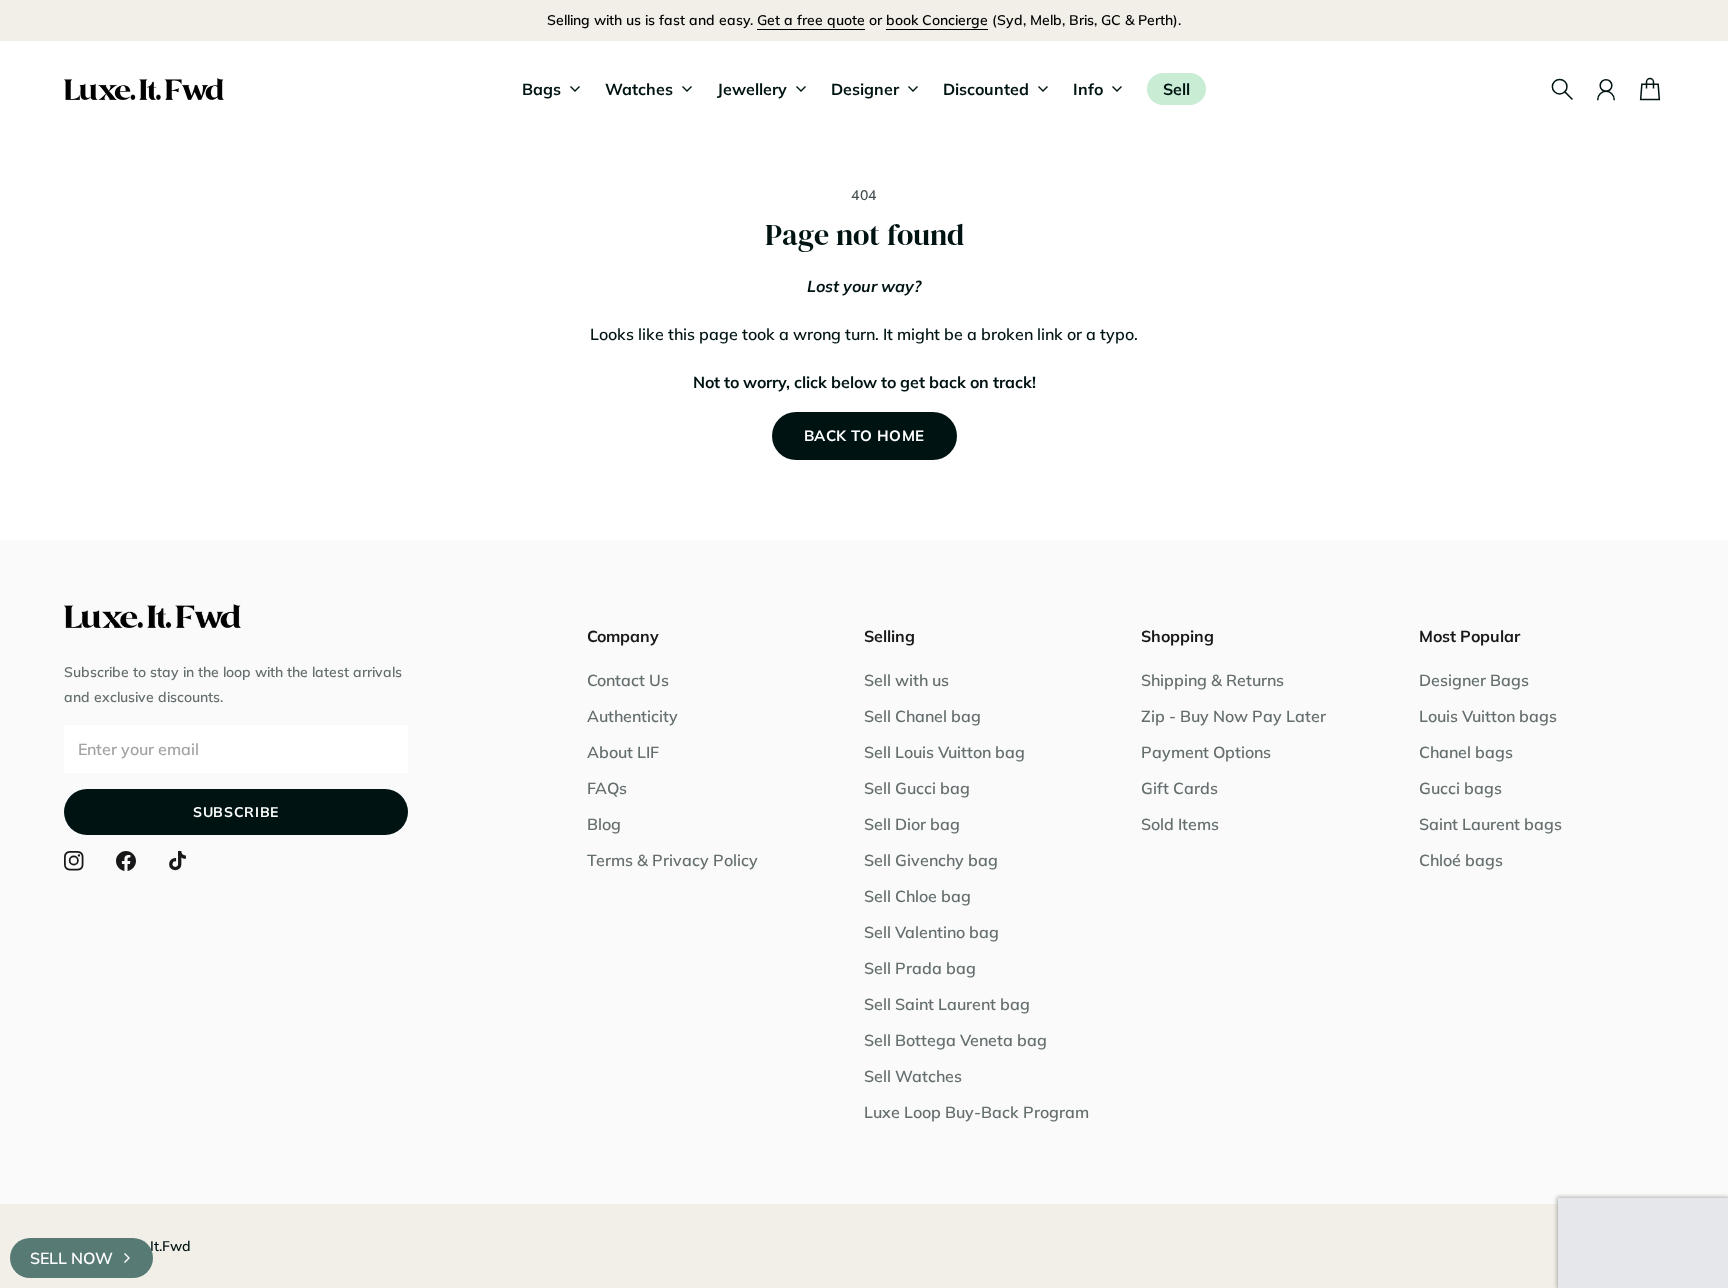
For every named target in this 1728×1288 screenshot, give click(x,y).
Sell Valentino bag (931, 932)
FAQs (607, 788)
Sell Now (71, 1258)
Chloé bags (1461, 860)
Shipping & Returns (1212, 680)
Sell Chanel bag (922, 716)
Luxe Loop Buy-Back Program (976, 1112)
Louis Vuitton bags (1488, 716)
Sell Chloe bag (917, 896)
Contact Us (628, 680)
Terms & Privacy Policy (672, 860)
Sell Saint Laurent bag (947, 1004)
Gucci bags (1460, 788)
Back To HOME (864, 435)
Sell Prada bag (920, 968)
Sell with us (906, 680)
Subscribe (236, 812)
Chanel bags (1466, 752)
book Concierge (937, 20)
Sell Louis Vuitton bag (944, 752)
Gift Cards (1179, 788)
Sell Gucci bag (917, 788)
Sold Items (1180, 824)
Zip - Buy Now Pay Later (1233, 716)
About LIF (623, 752)
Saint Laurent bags (1490, 824)
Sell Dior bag (912, 824)
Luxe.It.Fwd (153, 1246)
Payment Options (1206, 752)
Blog (604, 824)
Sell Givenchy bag (931, 860)
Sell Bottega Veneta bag (955, 1040)
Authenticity (632, 716)
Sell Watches (913, 1076)
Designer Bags (1474, 680)
